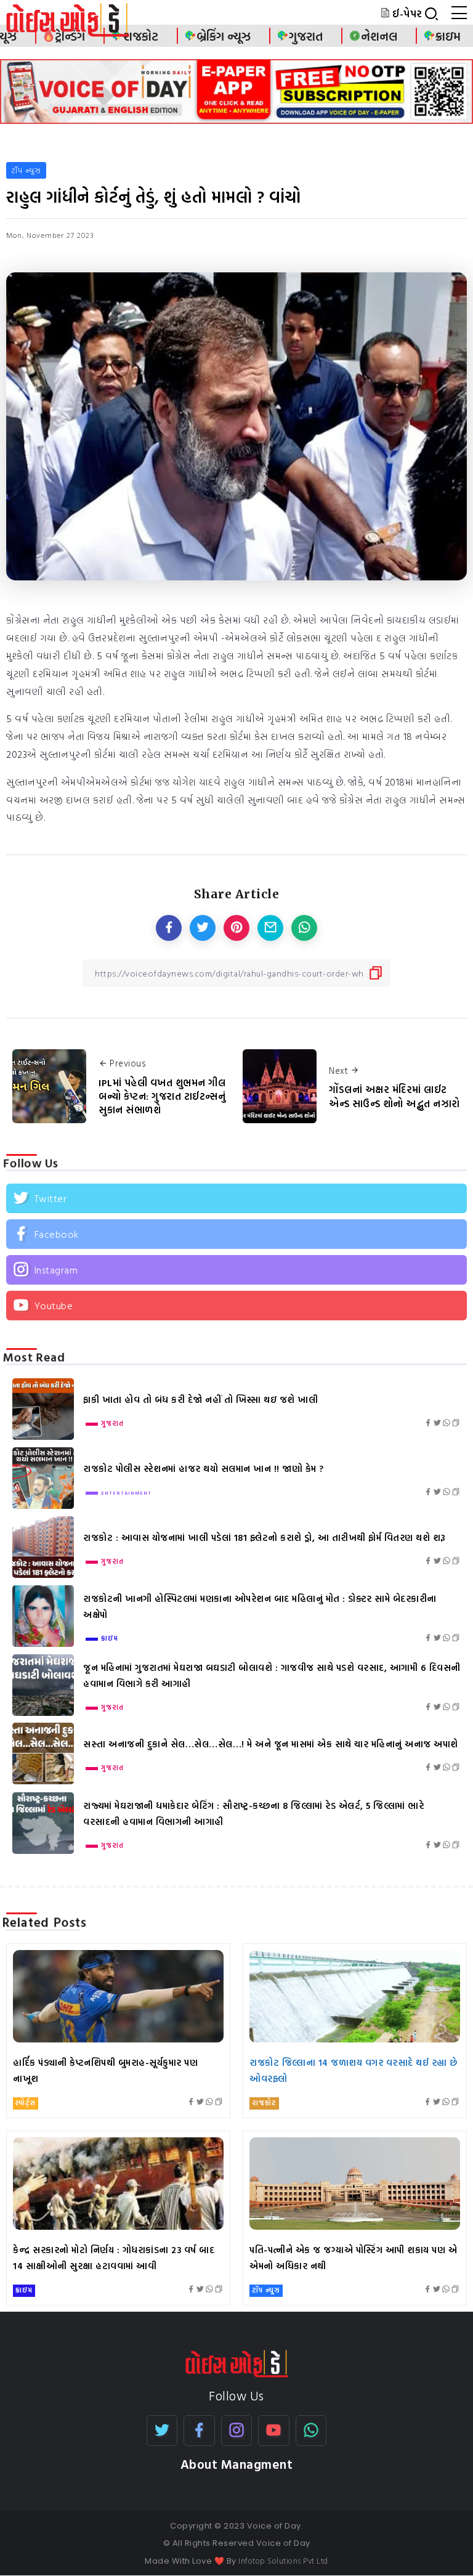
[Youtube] (236, 1306)
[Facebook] (236, 1234)
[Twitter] (236, 1198)
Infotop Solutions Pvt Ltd (283, 2561)
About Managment (237, 2464)
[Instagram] (236, 1270)
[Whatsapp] (311, 2431)
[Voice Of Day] (237, 2362)
